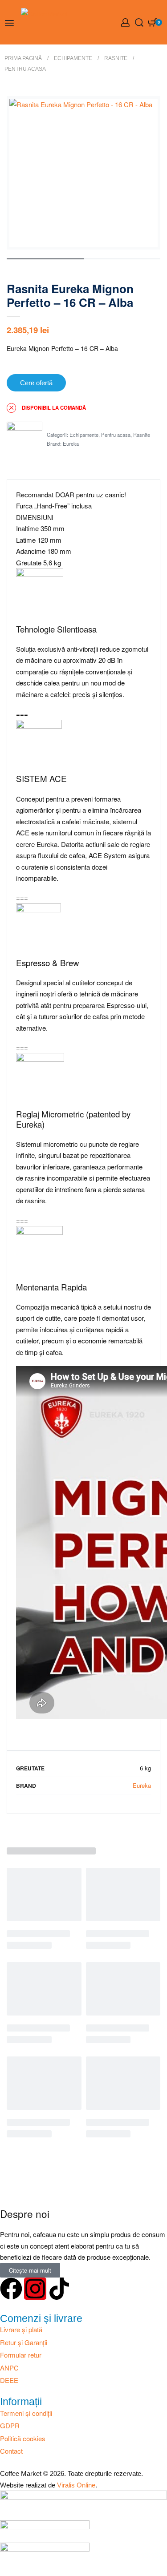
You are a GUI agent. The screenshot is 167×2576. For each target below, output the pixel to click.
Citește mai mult (30, 2270)
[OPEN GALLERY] (83, 173)
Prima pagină (23, 58)
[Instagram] (35, 2289)
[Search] (139, 22)
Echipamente (73, 58)
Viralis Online (76, 2485)
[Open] (9, 23)
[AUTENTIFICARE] (125, 22)
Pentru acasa (25, 69)
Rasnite (116, 58)
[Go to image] (45, 259)
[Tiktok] (59, 2289)
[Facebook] (11, 2289)
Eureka (71, 443)
